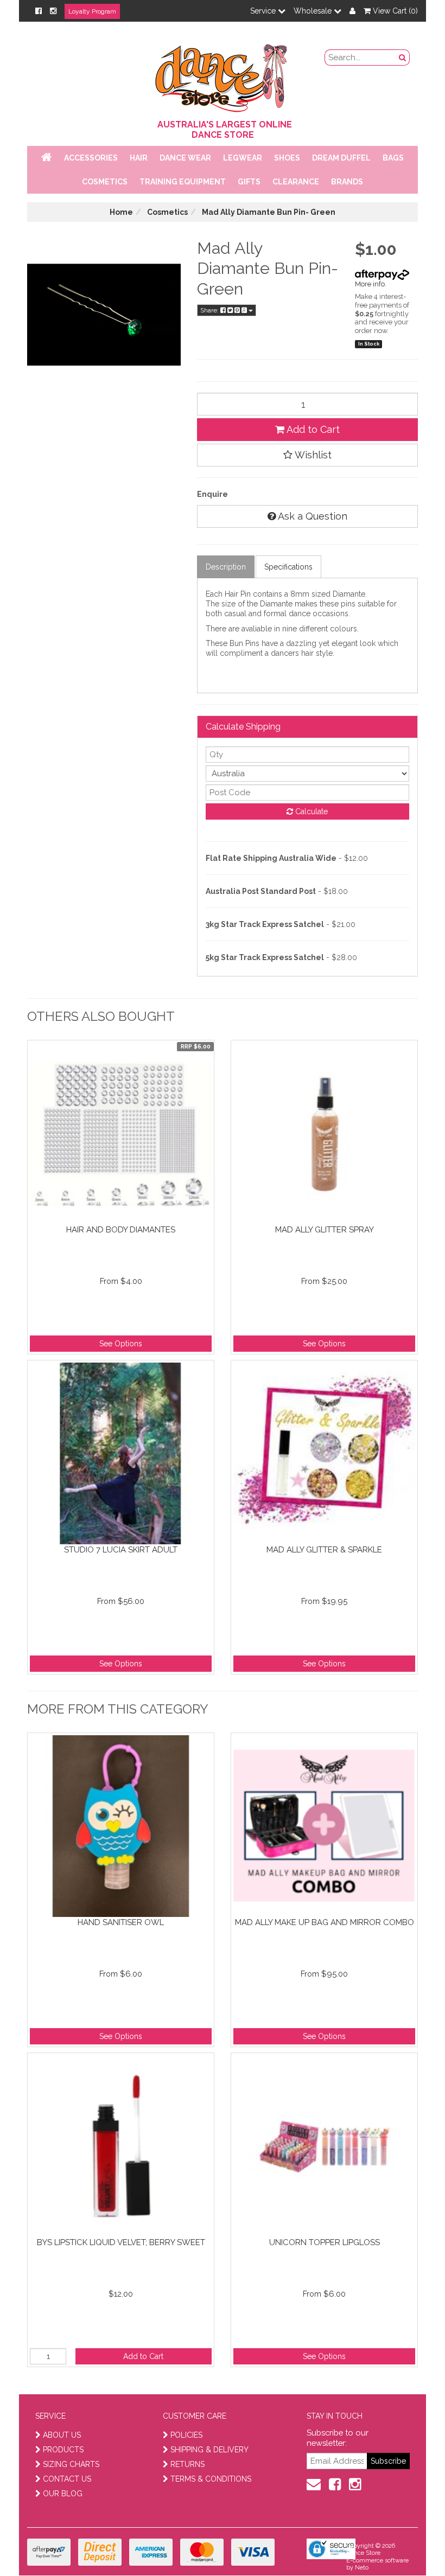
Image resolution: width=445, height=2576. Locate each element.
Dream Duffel (341, 158)
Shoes (287, 158)
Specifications (288, 567)
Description (226, 567)
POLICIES (186, 2435)
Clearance (296, 182)
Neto (362, 2568)
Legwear (243, 158)
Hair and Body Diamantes (121, 1230)
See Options (121, 1344)
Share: (210, 310)
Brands (347, 182)
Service (264, 11)
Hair (139, 158)
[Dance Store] (223, 75)
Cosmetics (105, 182)
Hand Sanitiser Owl (121, 1922)
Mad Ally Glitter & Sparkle (324, 1550)
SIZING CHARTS (71, 2464)
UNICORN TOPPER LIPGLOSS (325, 2242)
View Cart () (394, 11)
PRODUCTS (63, 2450)
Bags (393, 158)
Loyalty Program (92, 11)
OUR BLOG (63, 2494)
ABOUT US (62, 2435)
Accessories (91, 158)
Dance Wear (185, 158)
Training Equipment (183, 182)
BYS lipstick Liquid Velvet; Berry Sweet (121, 2242)
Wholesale (314, 11)
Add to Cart (312, 429)
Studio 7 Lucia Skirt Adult (121, 1550)
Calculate (310, 811)
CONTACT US (67, 2479)
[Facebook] (39, 11)
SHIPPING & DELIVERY (209, 2450)
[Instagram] (53, 11)
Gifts (249, 182)
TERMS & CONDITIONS (211, 2479)
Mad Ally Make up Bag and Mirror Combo (325, 1922)
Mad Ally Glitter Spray (325, 1230)
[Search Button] (403, 57)
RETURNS (187, 2464)
